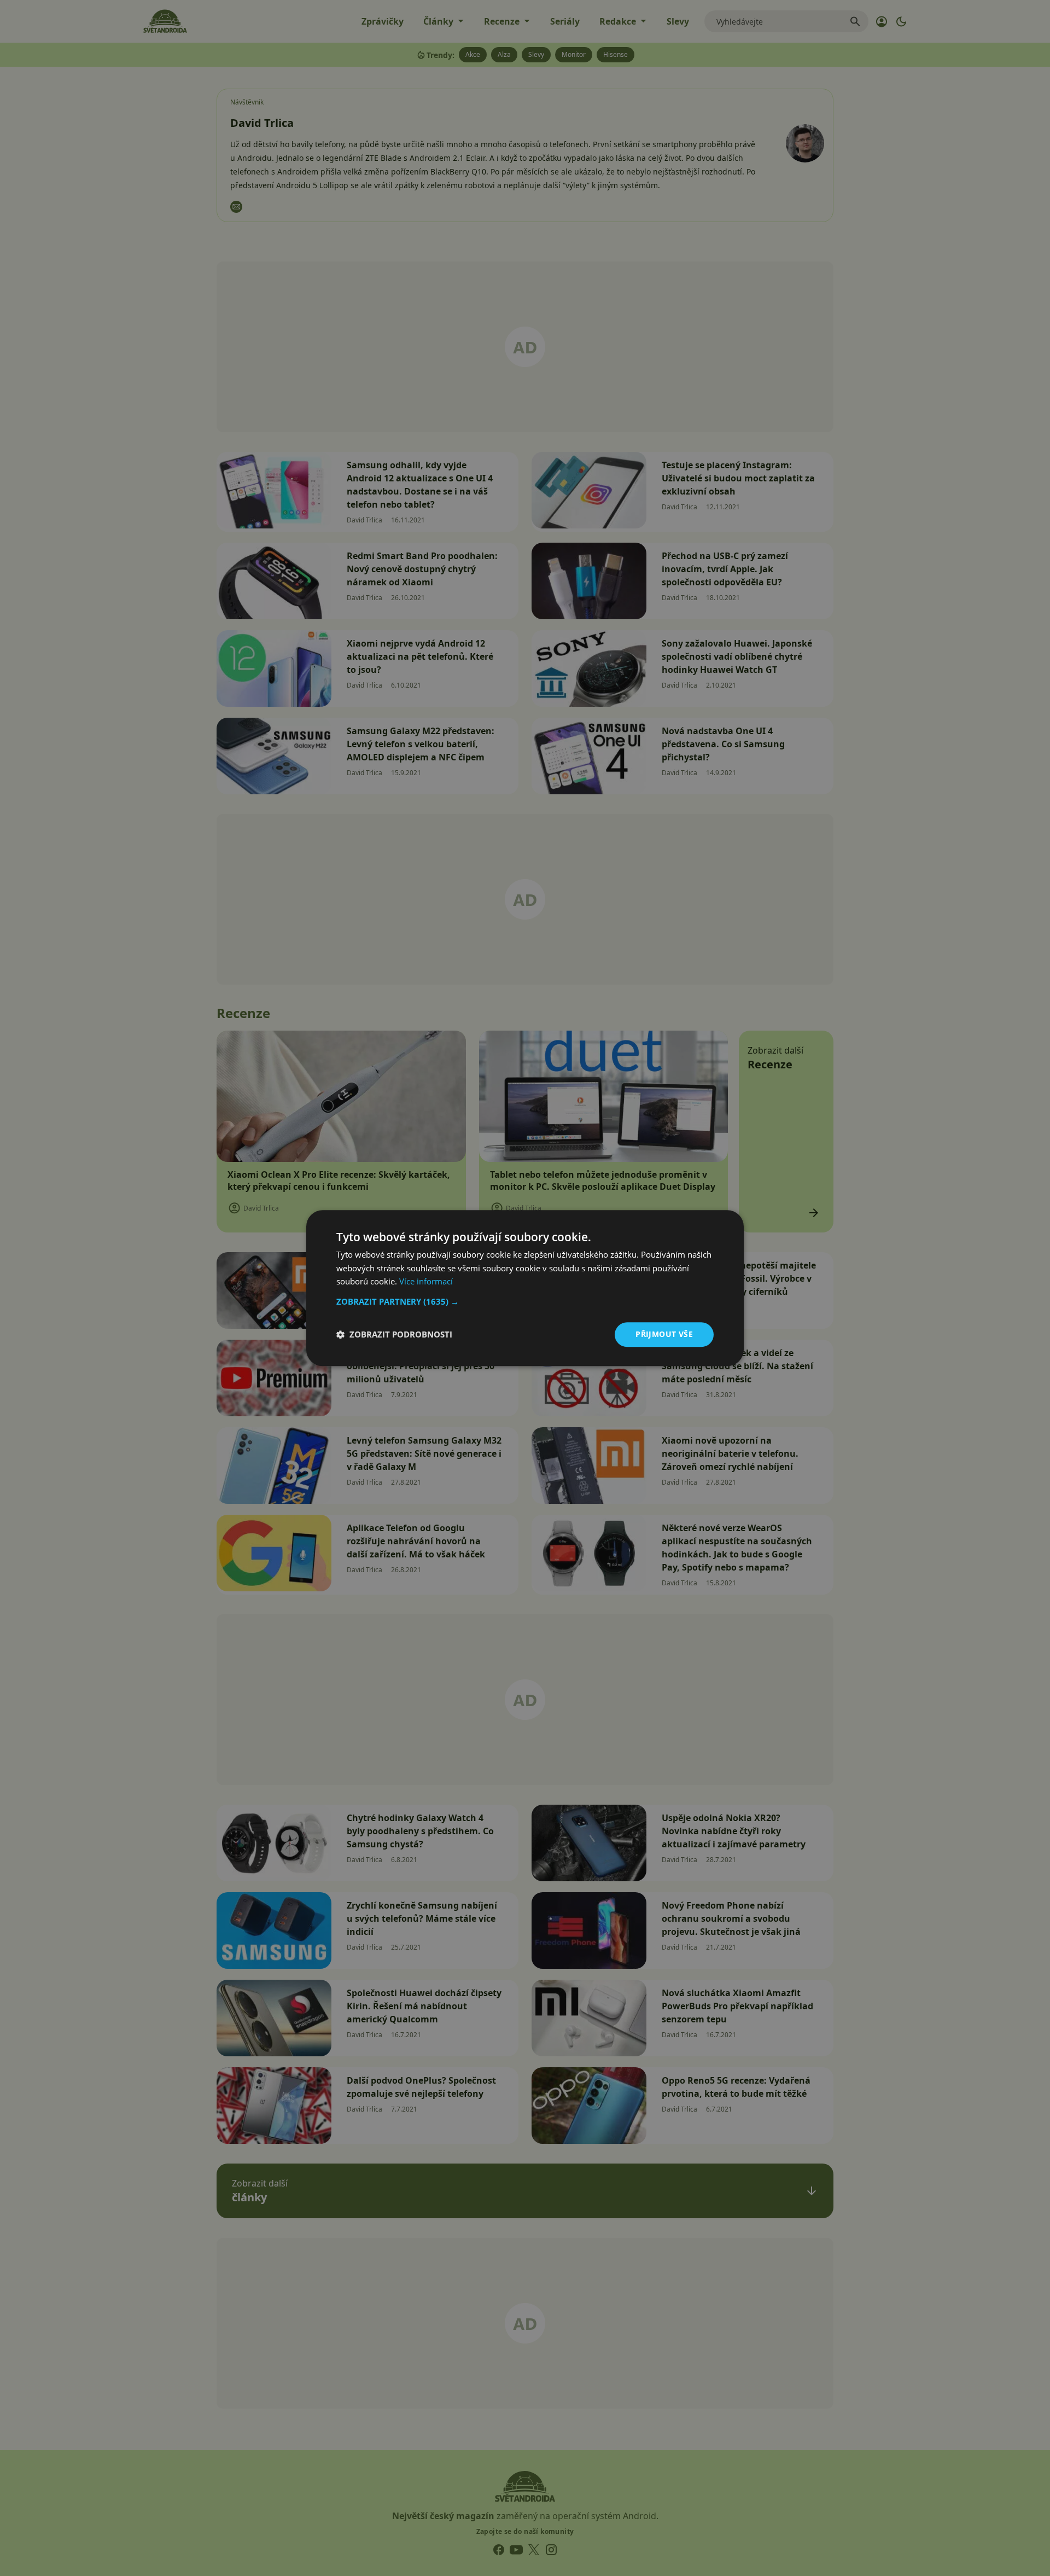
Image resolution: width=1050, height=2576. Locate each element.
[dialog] (525, 1288)
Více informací (426, 1282)
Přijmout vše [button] (664, 1334)
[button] (525, 1301)
